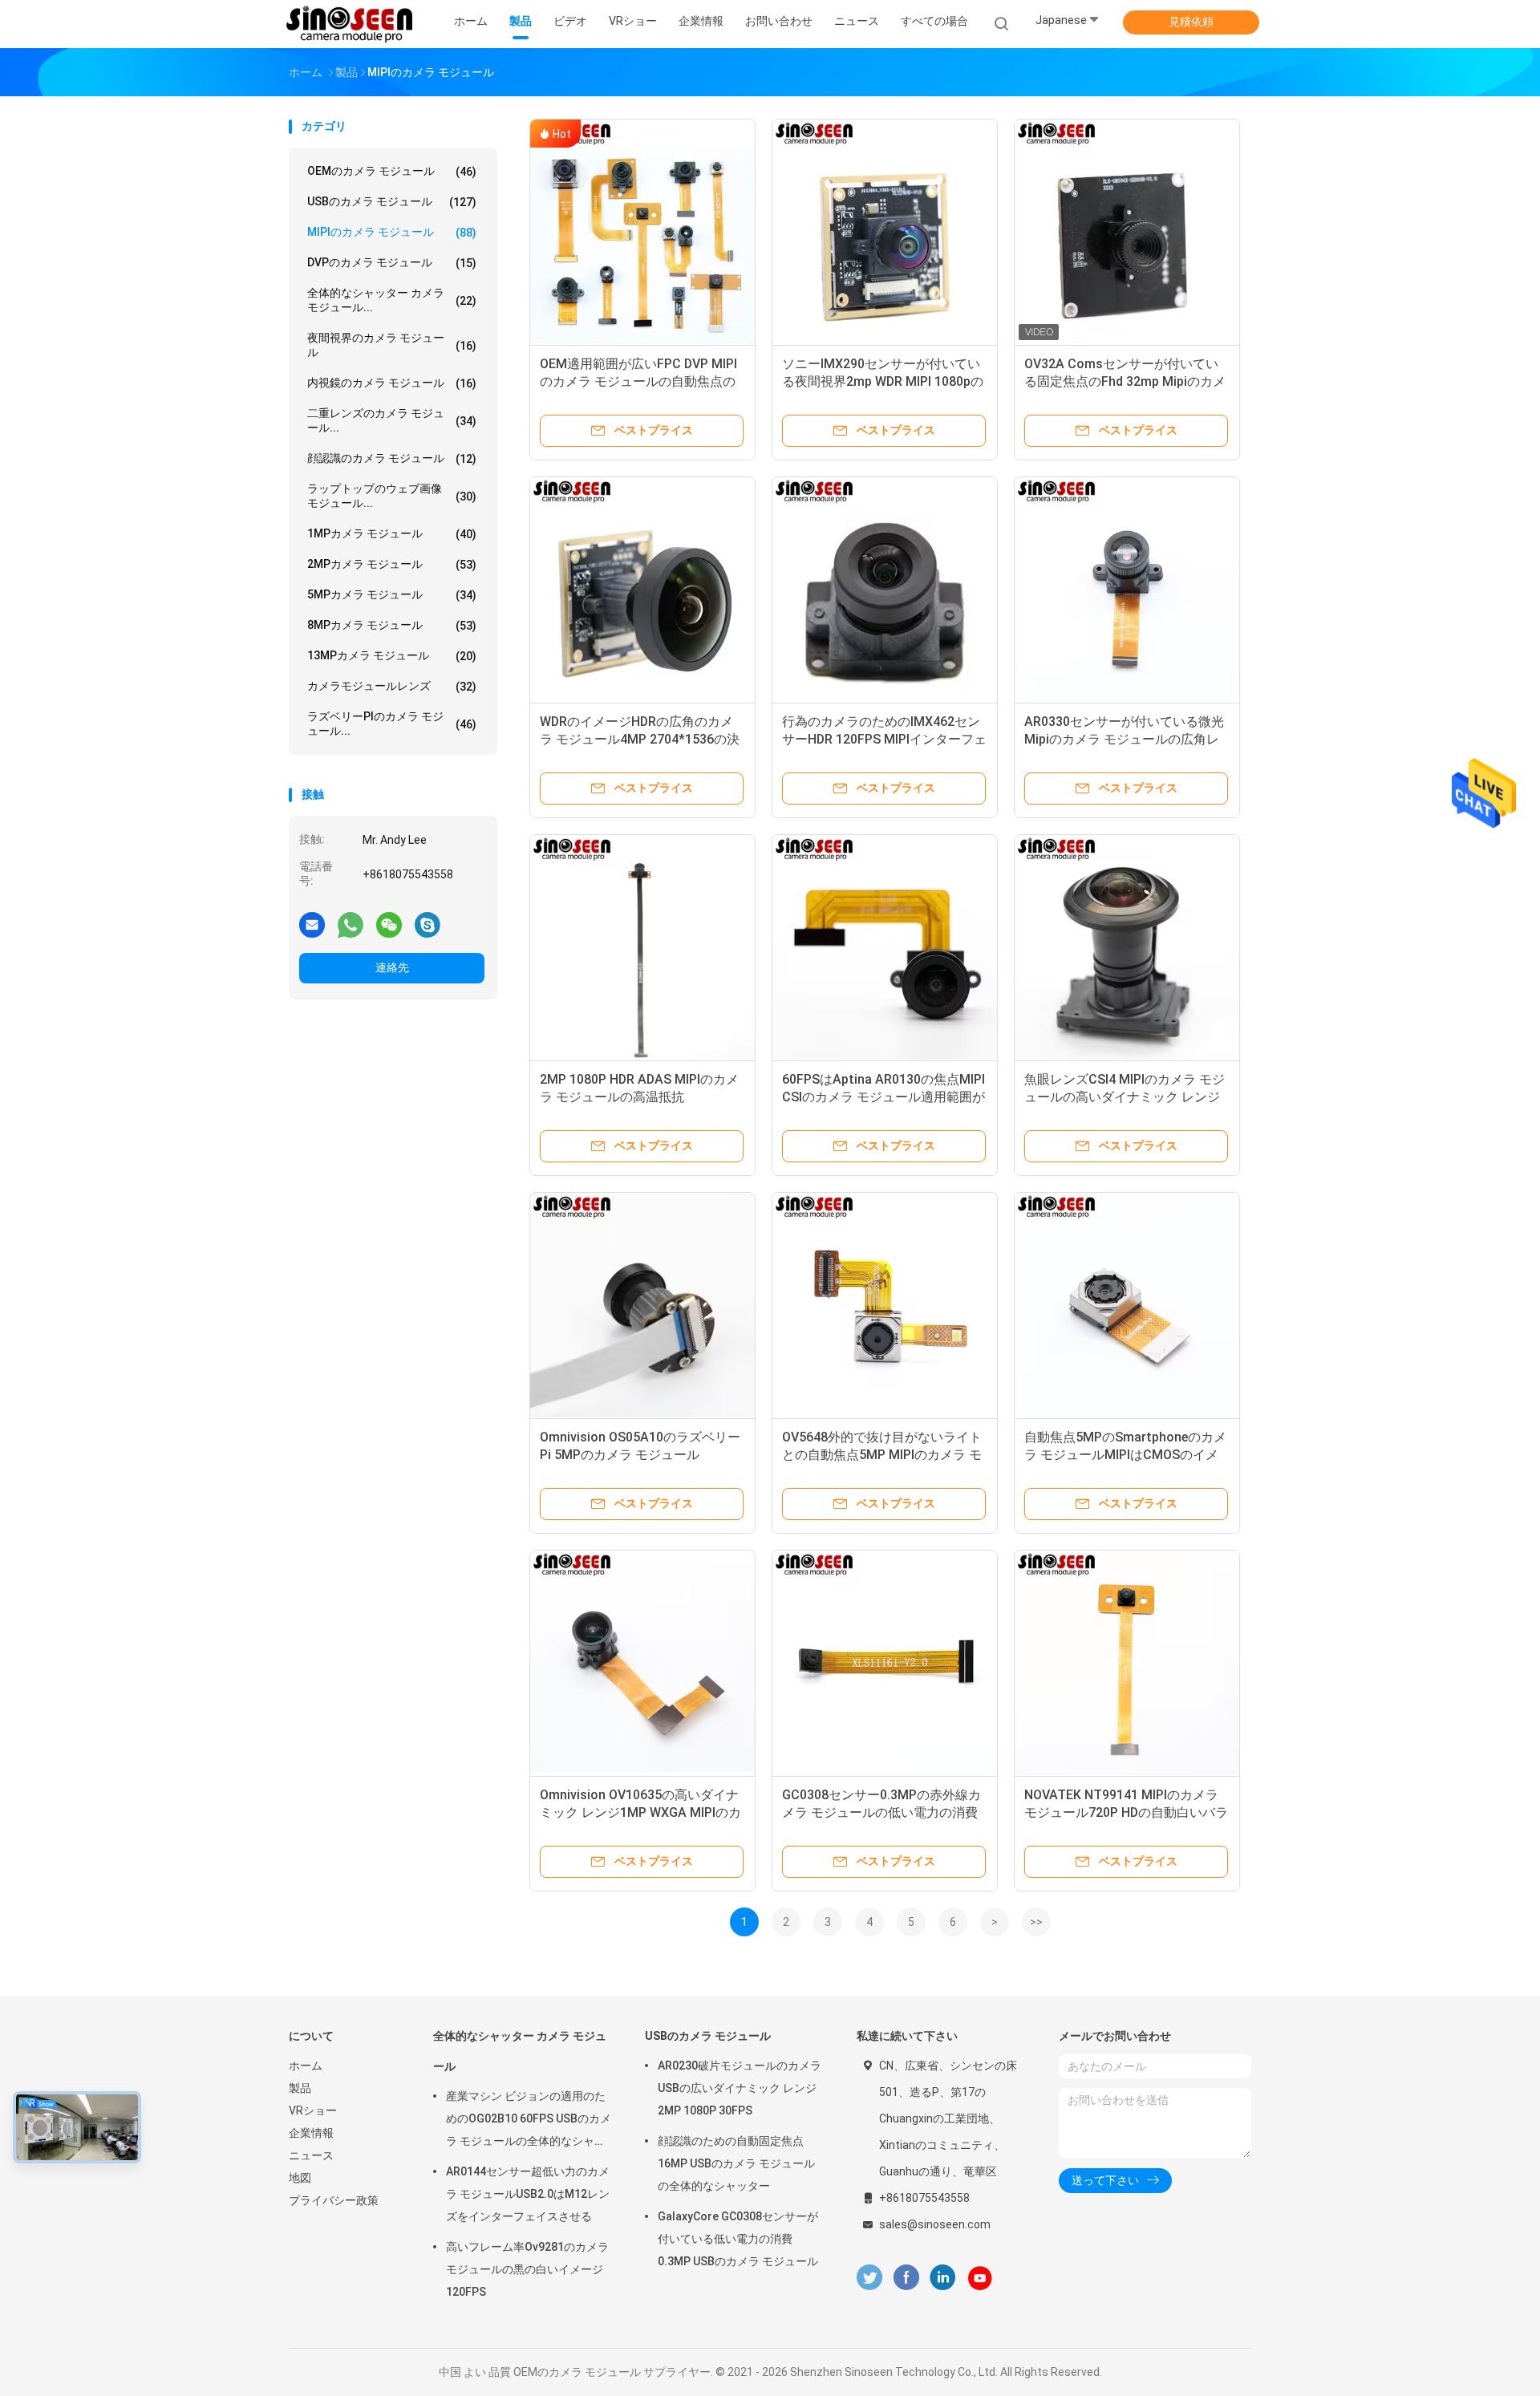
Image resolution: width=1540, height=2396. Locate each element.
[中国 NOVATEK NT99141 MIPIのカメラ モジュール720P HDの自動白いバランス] (1127, 1663)
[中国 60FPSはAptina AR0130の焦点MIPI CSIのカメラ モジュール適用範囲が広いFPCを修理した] (885, 947)
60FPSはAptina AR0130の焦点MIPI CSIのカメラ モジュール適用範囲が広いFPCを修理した (883, 1097)
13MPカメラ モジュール (392, 656)
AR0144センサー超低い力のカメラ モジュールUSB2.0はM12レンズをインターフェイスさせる (528, 2194)
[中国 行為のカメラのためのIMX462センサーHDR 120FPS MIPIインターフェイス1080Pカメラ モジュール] (885, 590)
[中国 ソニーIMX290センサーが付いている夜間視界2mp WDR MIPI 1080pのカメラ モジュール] (885, 232)
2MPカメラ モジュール (392, 564)
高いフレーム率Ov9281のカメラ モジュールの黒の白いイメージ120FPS (527, 2269)
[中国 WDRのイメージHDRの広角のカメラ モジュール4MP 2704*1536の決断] (642, 590)
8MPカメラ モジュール (392, 625)
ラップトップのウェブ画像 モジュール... (392, 496)
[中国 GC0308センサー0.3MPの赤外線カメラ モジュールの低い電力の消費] (885, 1663)
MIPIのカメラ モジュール (392, 232)
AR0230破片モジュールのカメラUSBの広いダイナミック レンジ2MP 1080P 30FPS (740, 2088)
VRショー (313, 2110)
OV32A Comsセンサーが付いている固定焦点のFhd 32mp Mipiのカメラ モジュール (1125, 381)
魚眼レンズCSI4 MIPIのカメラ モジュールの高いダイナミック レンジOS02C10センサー (1125, 1097)
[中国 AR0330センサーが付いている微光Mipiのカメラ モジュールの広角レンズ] (1127, 590)
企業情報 (311, 2133)
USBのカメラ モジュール (392, 202)
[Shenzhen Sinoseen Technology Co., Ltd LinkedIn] (943, 2278)
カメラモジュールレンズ (392, 686)
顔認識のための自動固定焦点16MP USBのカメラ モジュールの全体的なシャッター (736, 2163)
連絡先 (392, 967)
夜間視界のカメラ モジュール (392, 345)
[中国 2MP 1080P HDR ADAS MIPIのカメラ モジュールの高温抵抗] (642, 947)
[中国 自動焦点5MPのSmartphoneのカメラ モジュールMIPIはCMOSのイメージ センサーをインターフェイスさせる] (1127, 1305)
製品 (300, 2088)
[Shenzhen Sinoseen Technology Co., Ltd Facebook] (906, 2278)
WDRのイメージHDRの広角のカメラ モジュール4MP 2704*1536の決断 (640, 739)
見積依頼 (1191, 22)
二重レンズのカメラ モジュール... (392, 420)
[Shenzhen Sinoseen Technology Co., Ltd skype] (428, 924)
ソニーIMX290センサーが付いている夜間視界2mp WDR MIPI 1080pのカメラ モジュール (883, 381)
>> (1036, 1922)
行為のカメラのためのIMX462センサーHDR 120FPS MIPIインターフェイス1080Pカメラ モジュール (884, 739)
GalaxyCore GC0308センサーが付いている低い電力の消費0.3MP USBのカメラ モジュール (738, 2239)
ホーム (306, 2066)
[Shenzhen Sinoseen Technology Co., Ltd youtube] (980, 2278)
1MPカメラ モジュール (392, 534)
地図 (300, 2178)
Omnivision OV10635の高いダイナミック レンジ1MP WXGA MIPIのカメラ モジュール (640, 1812)
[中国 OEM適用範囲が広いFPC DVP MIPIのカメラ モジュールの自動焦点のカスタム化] (642, 232)
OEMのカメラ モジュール (392, 171)
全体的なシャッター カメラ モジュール (520, 2051)
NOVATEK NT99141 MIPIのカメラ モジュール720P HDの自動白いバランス (1126, 1812)
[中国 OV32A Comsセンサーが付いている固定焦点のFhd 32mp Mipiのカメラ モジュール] (1127, 232)
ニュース (311, 2155)
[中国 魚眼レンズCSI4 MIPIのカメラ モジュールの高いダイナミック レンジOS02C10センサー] (1127, 947)
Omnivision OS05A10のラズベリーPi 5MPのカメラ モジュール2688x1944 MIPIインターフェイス (640, 1455)
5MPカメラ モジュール (392, 595)
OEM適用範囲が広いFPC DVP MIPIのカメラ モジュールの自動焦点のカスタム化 (638, 381)
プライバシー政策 (334, 2200)
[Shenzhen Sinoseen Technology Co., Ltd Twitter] (869, 2278)
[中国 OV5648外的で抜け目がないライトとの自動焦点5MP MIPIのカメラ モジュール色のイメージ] (885, 1305)
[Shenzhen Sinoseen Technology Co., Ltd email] (312, 924)
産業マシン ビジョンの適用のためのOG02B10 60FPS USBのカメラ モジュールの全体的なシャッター (529, 2121)
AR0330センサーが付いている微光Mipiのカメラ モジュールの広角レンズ (1124, 739)
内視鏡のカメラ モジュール (392, 383)
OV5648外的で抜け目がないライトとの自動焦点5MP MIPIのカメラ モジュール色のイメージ (882, 1455)
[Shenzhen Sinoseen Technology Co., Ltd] (351, 24)
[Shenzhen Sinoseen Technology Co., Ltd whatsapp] (351, 924)
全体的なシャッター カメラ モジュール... (392, 300)
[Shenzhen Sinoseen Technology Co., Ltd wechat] (389, 924)
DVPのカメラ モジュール (392, 263)
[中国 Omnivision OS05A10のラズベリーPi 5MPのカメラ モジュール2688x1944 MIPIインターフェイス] (642, 1305)
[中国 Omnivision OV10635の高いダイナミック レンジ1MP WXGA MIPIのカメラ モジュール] (642, 1663)
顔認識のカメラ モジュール (392, 458)
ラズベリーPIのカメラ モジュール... (392, 724)
